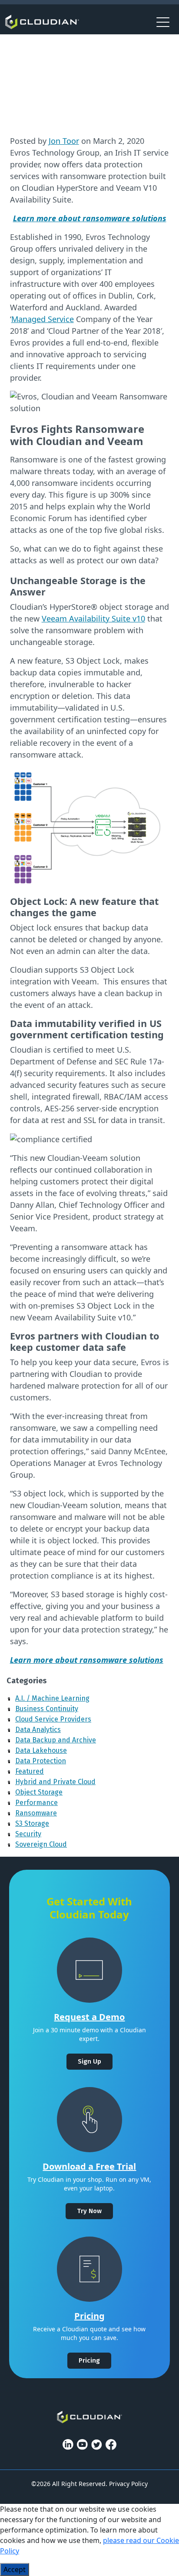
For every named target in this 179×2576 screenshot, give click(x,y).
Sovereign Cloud (41, 1844)
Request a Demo (89, 2017)
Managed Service (43, 319)
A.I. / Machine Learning (52, 1698)
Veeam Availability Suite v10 (93, 618)
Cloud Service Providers (53, 1719)
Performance (36, 1803)
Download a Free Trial (89, 2166)
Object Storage (39, 1792)
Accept (15, 2569)
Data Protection (41, 1761)
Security (28, 1834)
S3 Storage (32, 1823)
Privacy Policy (128, 2484)
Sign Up (89, 2061)
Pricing (89, 2316)
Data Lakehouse (41, 1750)
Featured (30, 1771)
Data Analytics (38, 1730)
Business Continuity (47, 1709)
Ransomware (36, 1813)
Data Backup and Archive (56, 1740)
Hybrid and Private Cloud (55, 1782)
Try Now (89, 2211)
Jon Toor (64, 141)
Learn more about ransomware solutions (87, 1660)
